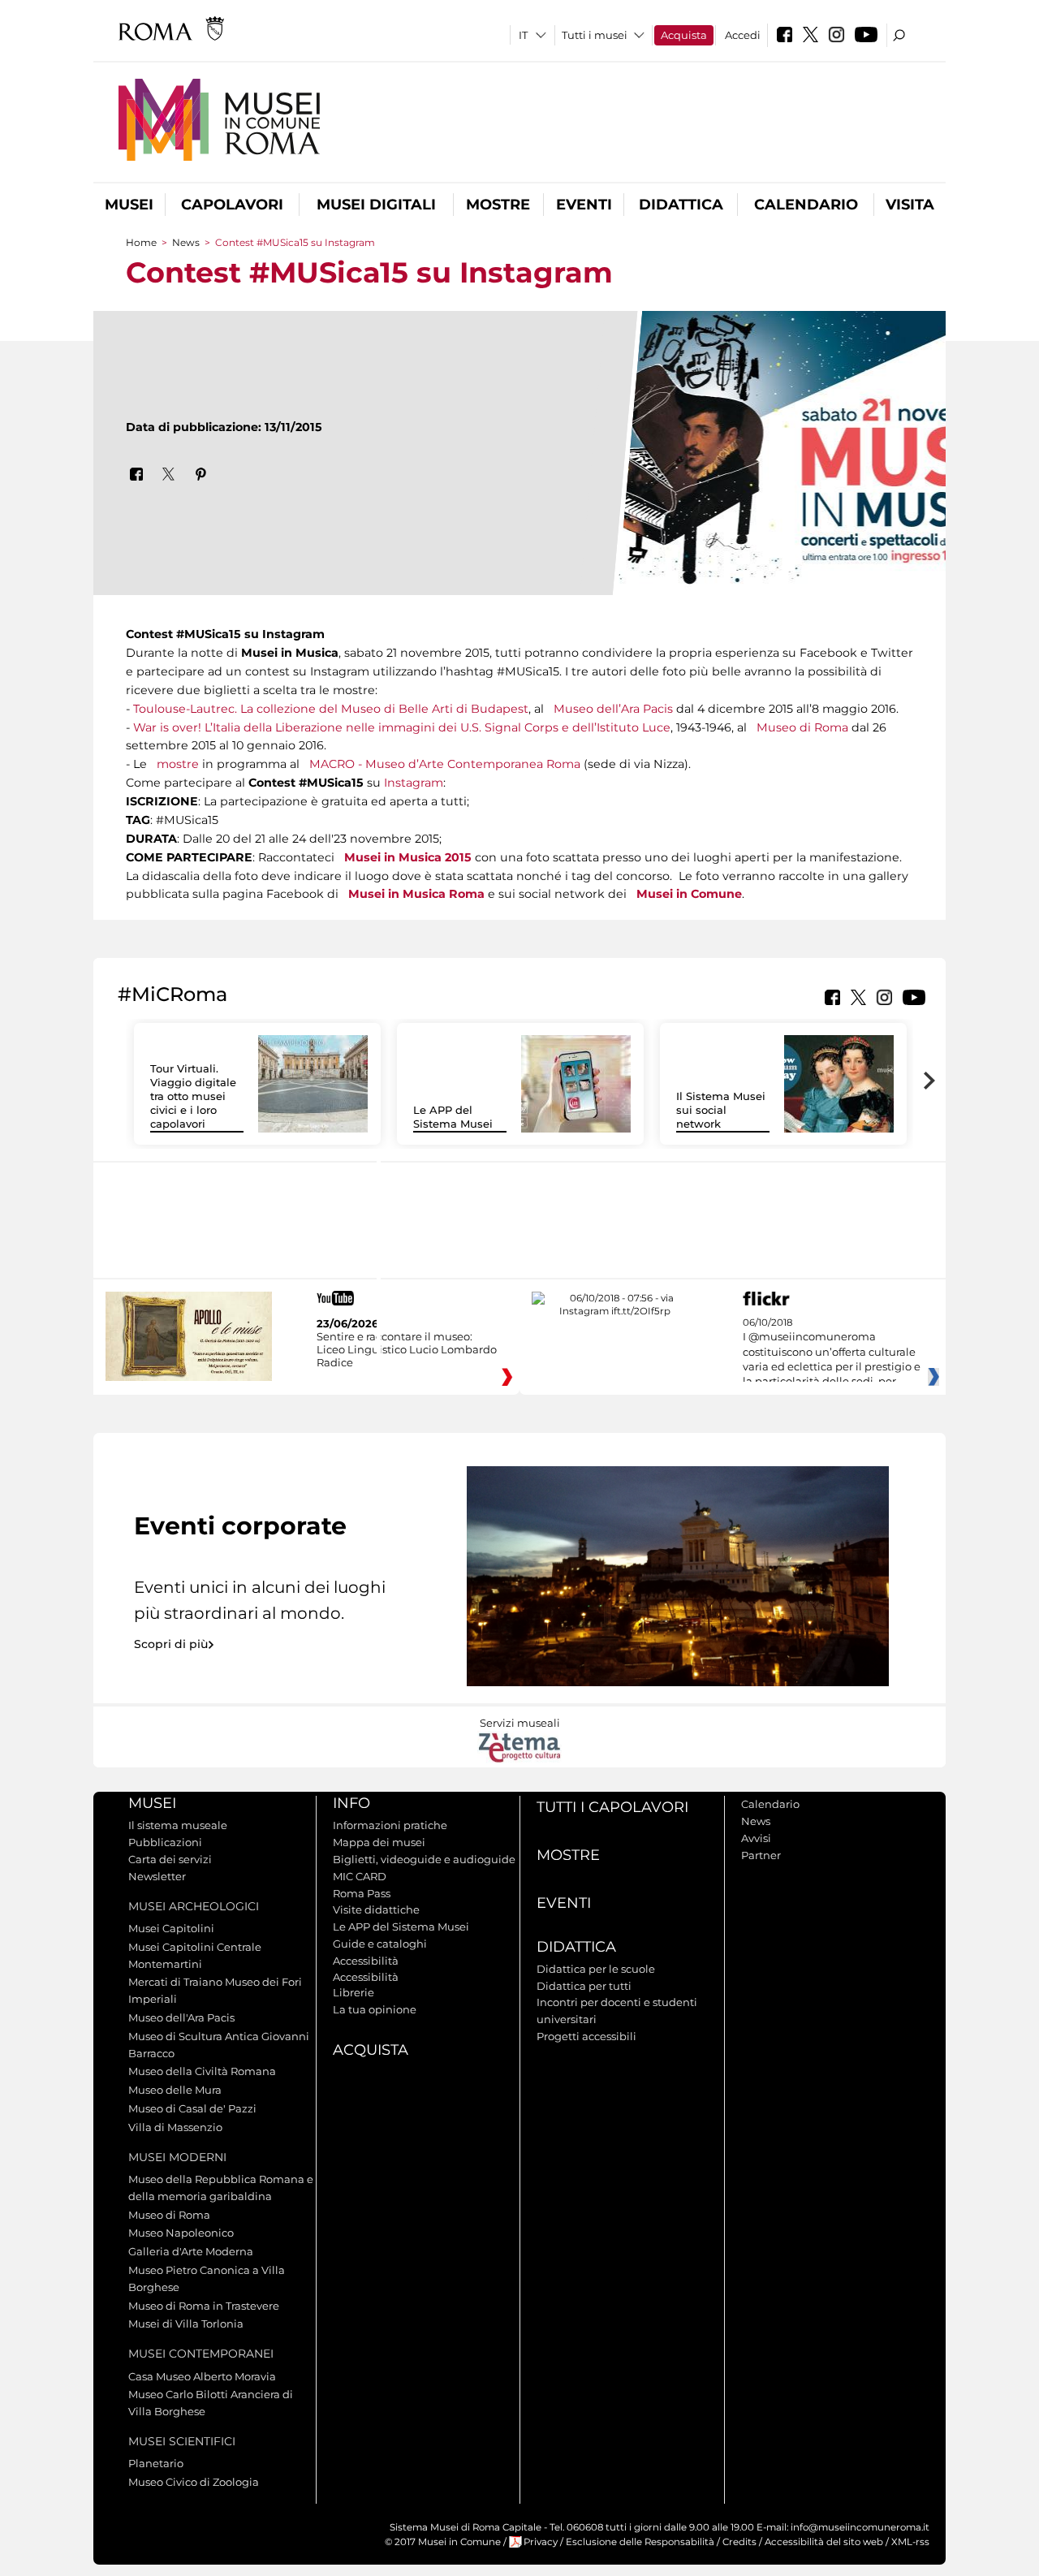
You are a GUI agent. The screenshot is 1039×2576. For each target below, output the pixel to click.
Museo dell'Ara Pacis (181, 2017)
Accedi (743, 35)
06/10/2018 (832, 1353)
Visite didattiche (376, 1909)
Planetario (156, 2463)
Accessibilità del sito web (824, 2542)
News (186, 242)
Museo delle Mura (175, 2090)
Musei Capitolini (171, 1928)
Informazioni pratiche (390, 1825)
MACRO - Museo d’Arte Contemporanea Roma (445, 764)
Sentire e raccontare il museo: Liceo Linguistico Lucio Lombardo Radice (407, 1349)
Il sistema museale (178, 1825)
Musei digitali (376, 205)
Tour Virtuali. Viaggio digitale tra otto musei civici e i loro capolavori (193, 1096)
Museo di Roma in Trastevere (204, 2306)
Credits (739, 2542)
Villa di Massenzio (175, 2127)
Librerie (354, 1992)
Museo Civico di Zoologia (194, 2482)
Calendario (806, 205)
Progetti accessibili (586, 2036)
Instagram (414, 783)
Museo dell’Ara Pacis (613, 709)
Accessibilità (366, 1961)
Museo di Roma (802, 727)
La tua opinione (375, 2009)
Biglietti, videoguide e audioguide (424, 1859)
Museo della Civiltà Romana (202, 2071)
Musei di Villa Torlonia (186, 2324)
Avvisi (756, 1838)
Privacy (541, 2542)
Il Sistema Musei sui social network (721, 1110)
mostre (178, 764)
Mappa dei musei (379, 1842)
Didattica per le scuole (596, 1969)
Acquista (684, 35)
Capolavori (232, 205)
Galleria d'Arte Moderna (191, 2251)
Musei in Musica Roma (416, 894)
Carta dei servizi (170, 1859)
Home (141, 242)
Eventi (584, 205)
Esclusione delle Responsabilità (640, 2542)
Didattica (681, 205)
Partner (761, 1855)
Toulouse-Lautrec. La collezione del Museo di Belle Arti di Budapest (331, 709)
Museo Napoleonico (181, 2233)
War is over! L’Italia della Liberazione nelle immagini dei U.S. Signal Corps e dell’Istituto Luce (402, 727)
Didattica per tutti (584, 1986)
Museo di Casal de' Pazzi (192, 2108)
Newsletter (157, 1876)
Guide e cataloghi (380, 1944)
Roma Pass (362, 1893)
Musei (129, 205)
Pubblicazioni (165, 1842)
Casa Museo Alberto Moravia (202, 2376)
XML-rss (910, 2542)
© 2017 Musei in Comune (443, 2542)
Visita (910, 205)
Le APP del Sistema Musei (453, 1117)
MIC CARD (360, 1876)
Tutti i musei (595, 35)
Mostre (498, 205)
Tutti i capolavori (612, 1807)
